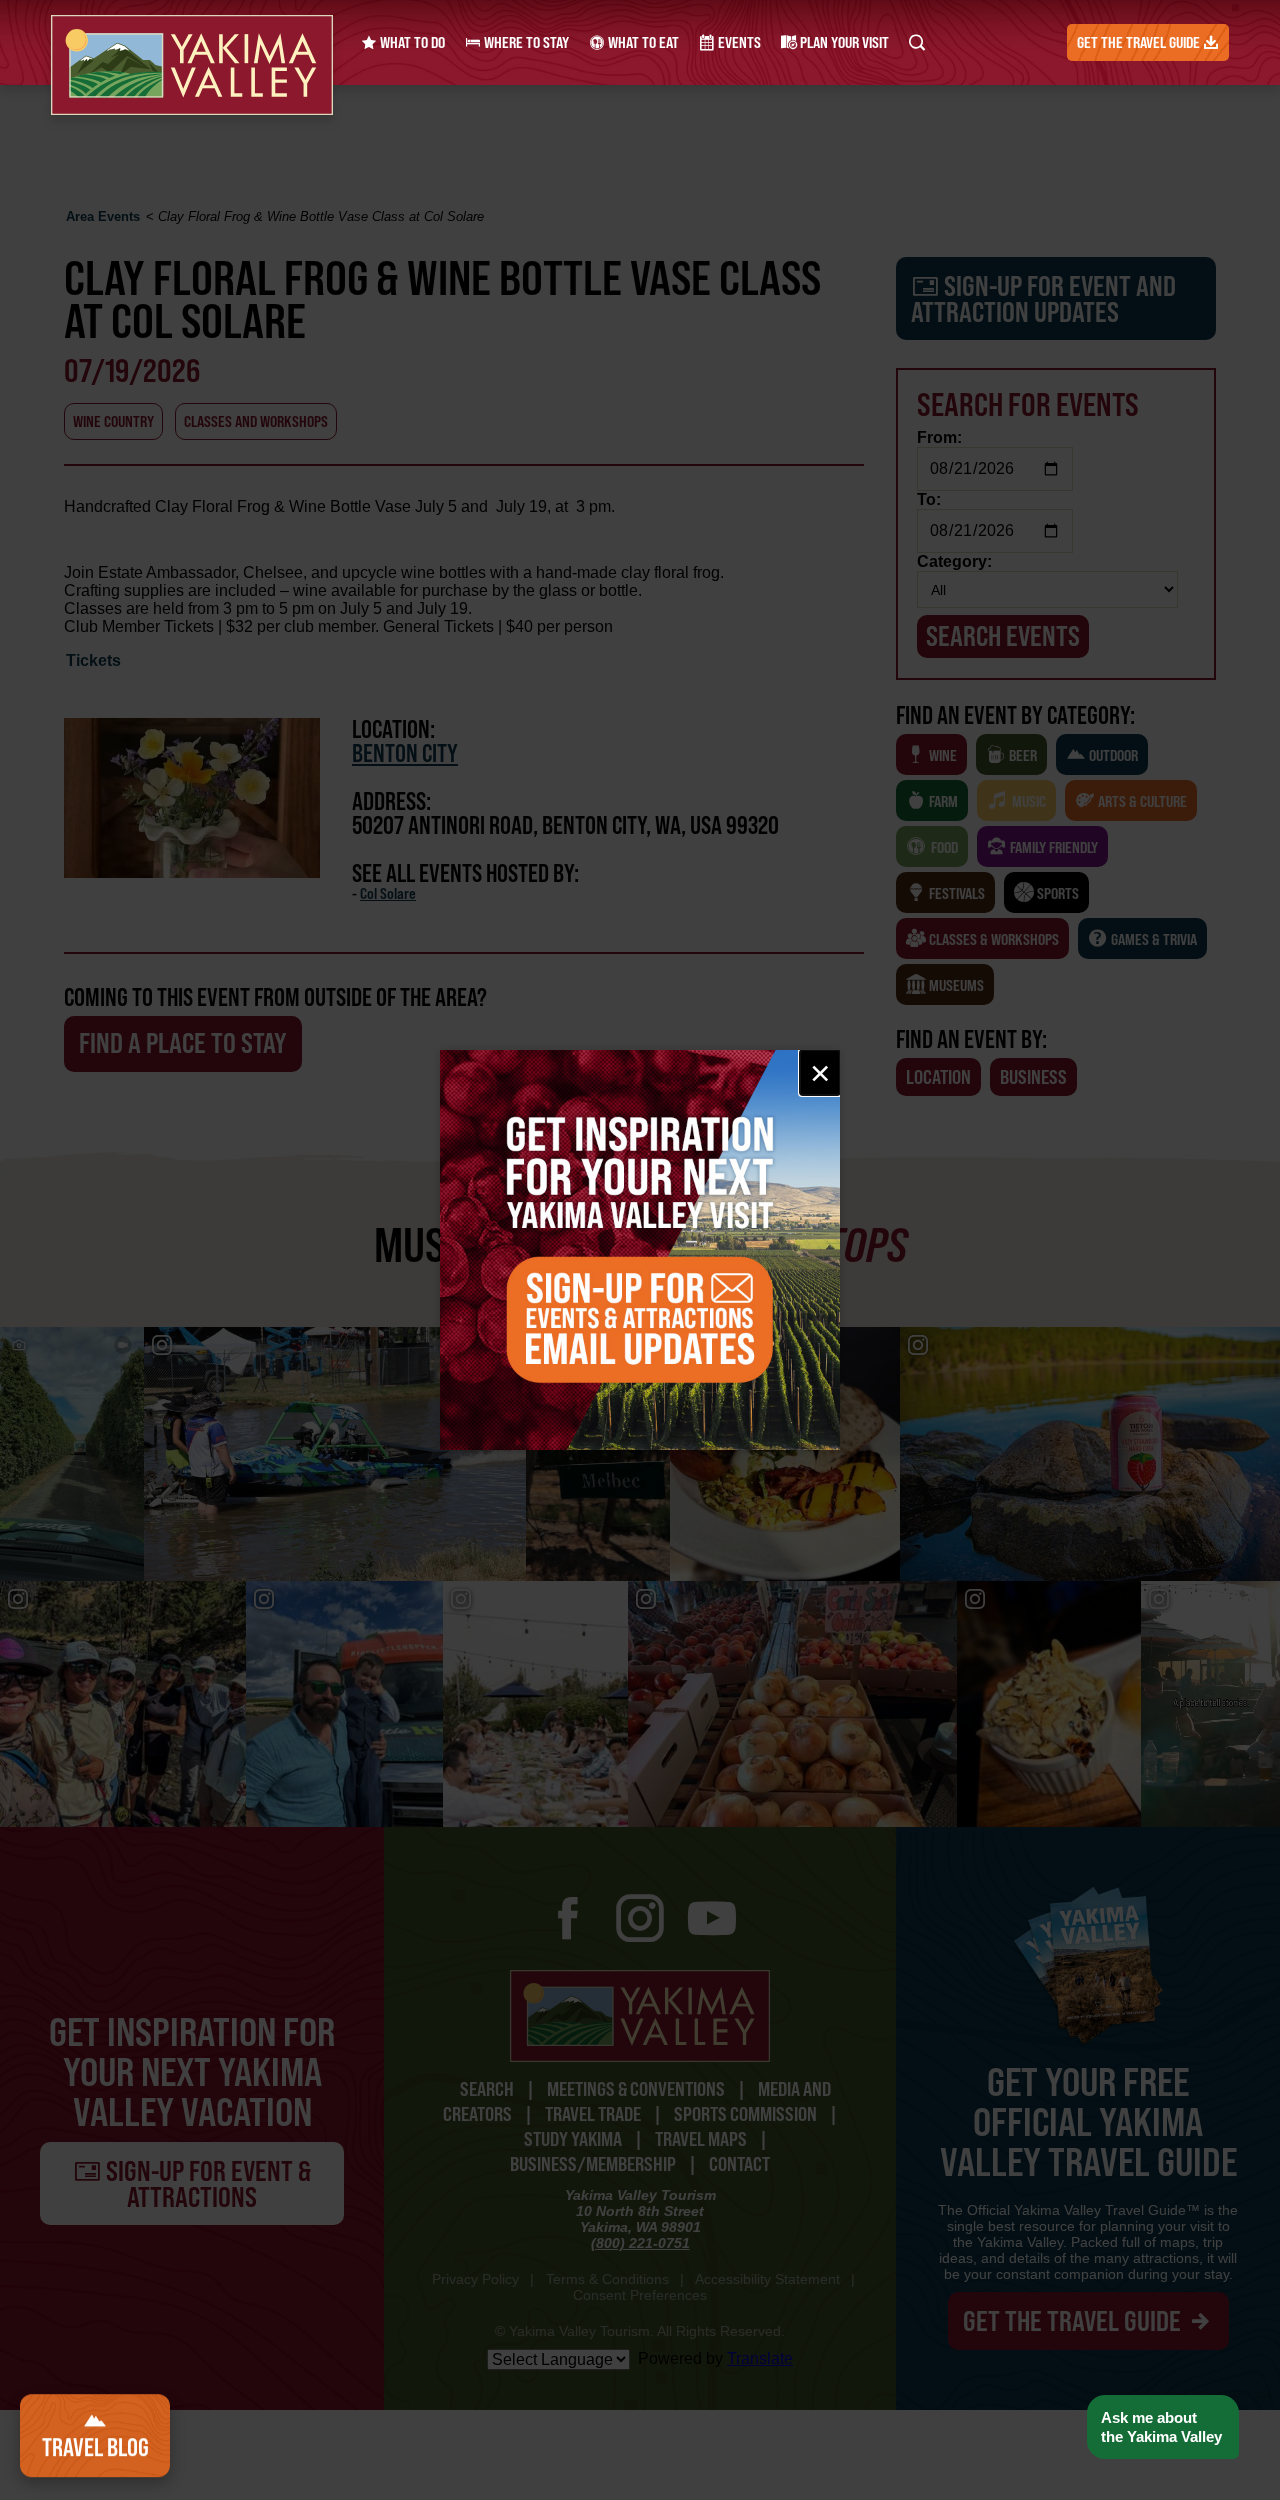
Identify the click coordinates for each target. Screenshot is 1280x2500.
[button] (1162, 2427)
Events (738, 42)
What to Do (411, 42)
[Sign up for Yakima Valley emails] (640, 1250)
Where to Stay (525, 42)
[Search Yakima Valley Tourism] (917, 42)
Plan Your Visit (843, 42)
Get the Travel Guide (1140, 42)
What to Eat (642, 42)
